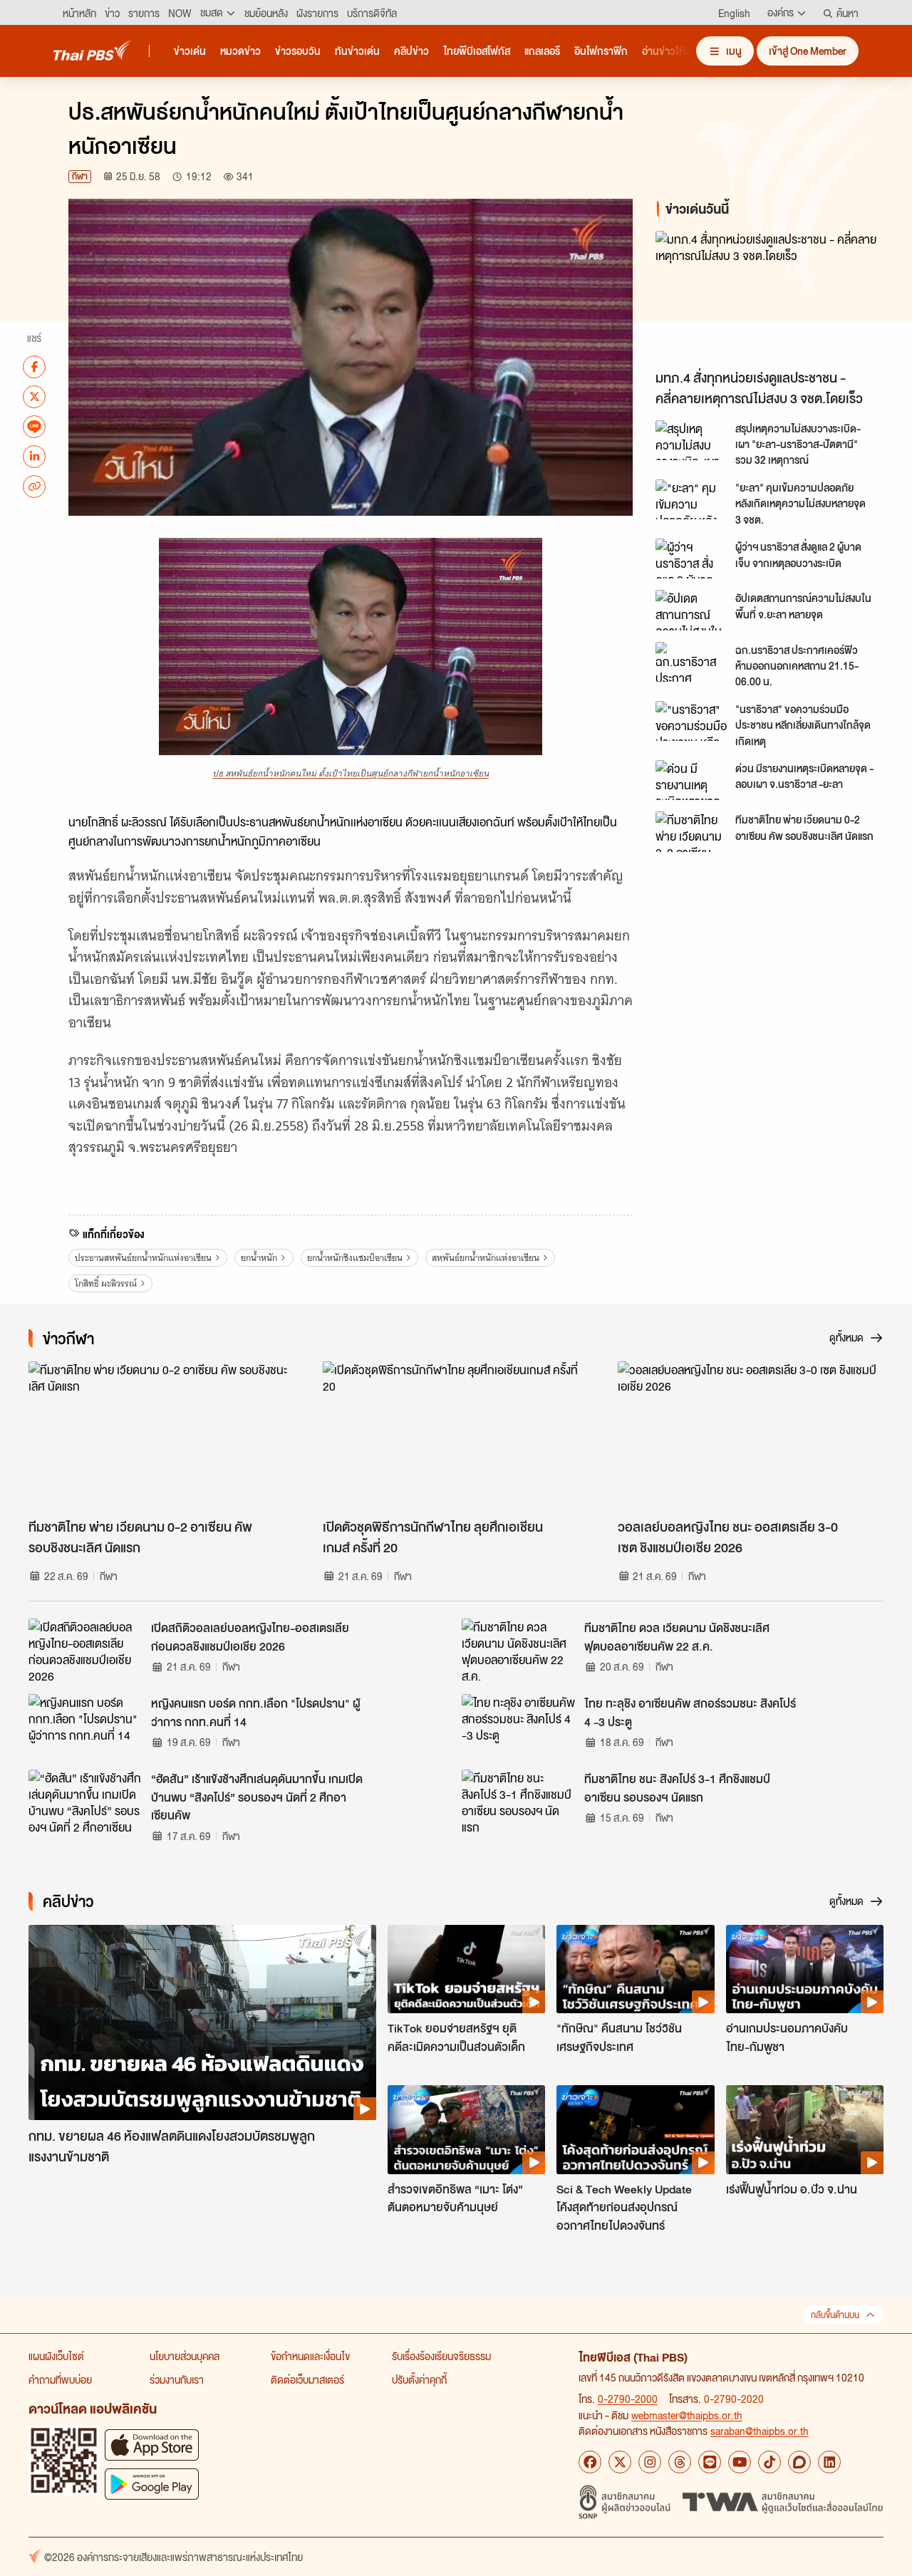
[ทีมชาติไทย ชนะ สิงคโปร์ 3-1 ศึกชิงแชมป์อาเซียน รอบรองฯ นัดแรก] (519, 1802)
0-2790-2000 (628, 2399)
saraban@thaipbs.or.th (760, 2431)
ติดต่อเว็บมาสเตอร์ (307, 2379)
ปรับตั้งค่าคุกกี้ (419, 2379)
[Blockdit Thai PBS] (799, 2462)
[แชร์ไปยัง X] (34, 396)
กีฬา (80, 176)
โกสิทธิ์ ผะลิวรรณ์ (106, 1283)
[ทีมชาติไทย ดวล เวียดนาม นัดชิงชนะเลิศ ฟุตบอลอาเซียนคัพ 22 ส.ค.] (519, 1651)
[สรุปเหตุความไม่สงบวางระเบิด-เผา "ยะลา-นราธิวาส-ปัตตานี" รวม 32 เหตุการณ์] (691, 440)
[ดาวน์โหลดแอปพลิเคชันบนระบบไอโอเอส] (152, 2445)
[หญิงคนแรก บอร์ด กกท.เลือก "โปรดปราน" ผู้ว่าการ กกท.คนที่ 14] (85, 1726)
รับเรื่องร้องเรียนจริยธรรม (441, 2356)
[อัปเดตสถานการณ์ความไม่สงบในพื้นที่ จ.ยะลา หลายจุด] (691, 610)
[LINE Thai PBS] (710, 2462)
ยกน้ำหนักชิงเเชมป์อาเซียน (355, 1258)
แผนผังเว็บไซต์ (56, 2356)
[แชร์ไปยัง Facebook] (34, 366)
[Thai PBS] (93, 50)
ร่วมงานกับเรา (177, 2379)
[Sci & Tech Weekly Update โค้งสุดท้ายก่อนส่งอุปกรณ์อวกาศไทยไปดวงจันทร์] (635, 2129)
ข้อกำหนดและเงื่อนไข (310, 2356)
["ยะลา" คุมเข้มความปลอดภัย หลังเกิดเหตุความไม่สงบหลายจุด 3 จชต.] (691, 499)
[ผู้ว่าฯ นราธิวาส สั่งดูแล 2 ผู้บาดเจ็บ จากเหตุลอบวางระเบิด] (691, 559)
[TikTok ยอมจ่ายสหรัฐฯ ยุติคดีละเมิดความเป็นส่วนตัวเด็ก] (466, 1969)
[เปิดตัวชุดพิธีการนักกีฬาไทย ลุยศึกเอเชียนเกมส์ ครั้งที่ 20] (456, 1436)
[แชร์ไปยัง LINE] (34, 426)
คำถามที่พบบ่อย (60, 2379)
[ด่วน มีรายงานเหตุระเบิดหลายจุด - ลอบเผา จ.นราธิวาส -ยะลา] (691, 780)
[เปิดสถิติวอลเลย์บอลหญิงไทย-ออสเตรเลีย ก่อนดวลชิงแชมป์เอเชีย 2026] (85, 1651)
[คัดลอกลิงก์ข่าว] (34, 486)
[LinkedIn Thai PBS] (829, 2462)
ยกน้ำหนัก (259, 1258)
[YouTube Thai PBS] (740, 2462)
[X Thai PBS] (620, 2462)
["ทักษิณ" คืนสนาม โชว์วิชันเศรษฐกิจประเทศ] (635, 1969)
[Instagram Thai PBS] (650, 2462)
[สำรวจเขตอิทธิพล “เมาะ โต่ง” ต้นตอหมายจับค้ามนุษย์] (466, 2129)
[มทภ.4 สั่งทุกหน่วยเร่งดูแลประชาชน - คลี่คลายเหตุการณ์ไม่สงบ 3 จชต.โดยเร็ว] (772, 297)
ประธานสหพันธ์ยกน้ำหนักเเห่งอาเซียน (143, 1258)
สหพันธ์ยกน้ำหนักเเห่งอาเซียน (486, 1258)
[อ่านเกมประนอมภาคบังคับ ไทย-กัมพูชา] (805, 1969)
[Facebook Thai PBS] (590, 2462)
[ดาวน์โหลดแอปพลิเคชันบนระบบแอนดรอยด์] (152, 2484)
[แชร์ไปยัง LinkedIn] (34, 456)
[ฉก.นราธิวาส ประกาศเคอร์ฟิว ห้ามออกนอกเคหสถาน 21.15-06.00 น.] (691, 662)
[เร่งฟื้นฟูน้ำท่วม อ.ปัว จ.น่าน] (805, 2129)
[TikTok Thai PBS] (769, 2462)
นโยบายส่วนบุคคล (185, 2356)
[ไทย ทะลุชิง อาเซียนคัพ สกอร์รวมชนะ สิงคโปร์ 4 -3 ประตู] (519, 1726)
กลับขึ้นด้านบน (835, 2315)
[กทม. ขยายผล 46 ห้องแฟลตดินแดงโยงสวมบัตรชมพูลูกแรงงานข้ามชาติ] (202, 2023)
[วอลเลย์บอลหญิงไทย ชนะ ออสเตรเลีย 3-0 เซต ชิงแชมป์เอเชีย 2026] (751, 1436)
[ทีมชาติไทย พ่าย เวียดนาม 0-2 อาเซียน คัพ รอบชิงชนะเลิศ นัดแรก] (691, 831)
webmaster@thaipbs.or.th (687, 2415)
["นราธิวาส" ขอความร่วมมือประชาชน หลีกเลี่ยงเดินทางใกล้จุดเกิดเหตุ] (691, 721)
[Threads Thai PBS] (680, 2462)
